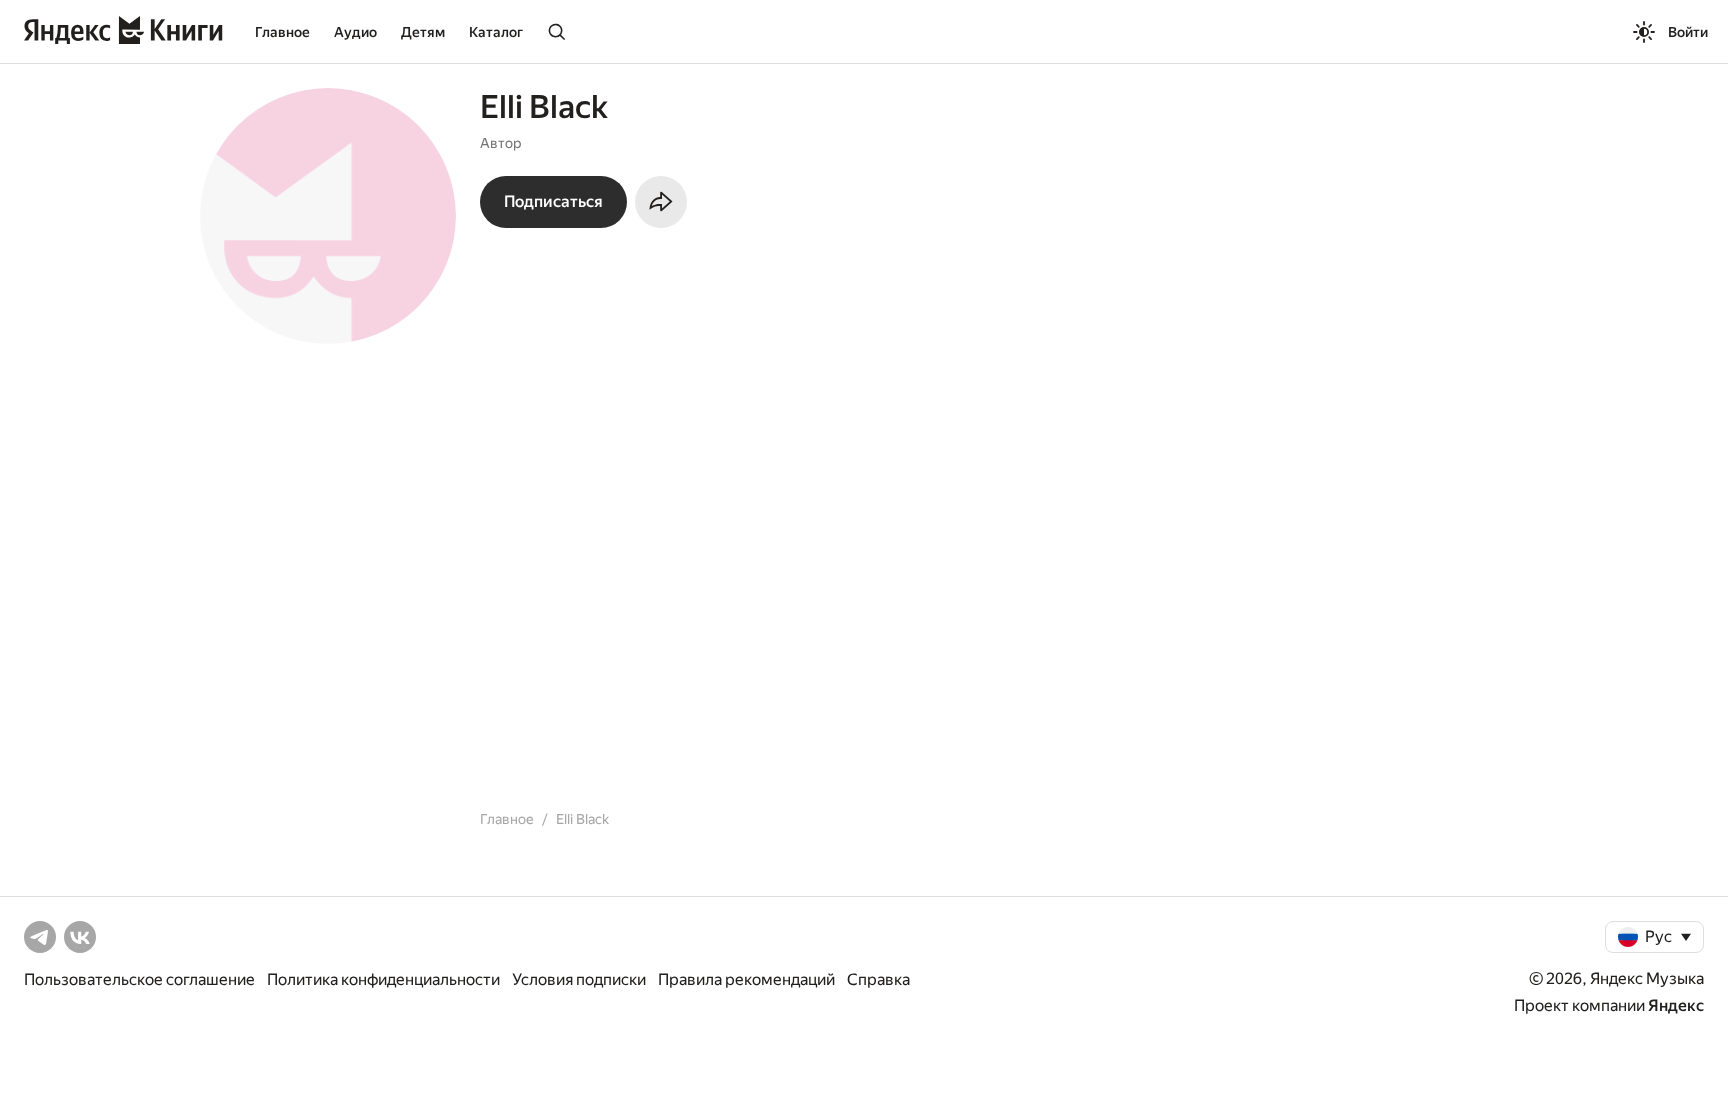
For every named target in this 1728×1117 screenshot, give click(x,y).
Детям (423, 32)
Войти (1688, 32)
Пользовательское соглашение (139, 979)
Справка (878, 979)
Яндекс (1676, 1005)
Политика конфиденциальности (383, 979)
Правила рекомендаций (746, 979)
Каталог (496, 32)
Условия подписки (579, 979)
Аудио (355, 32)
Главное (282, 32)
